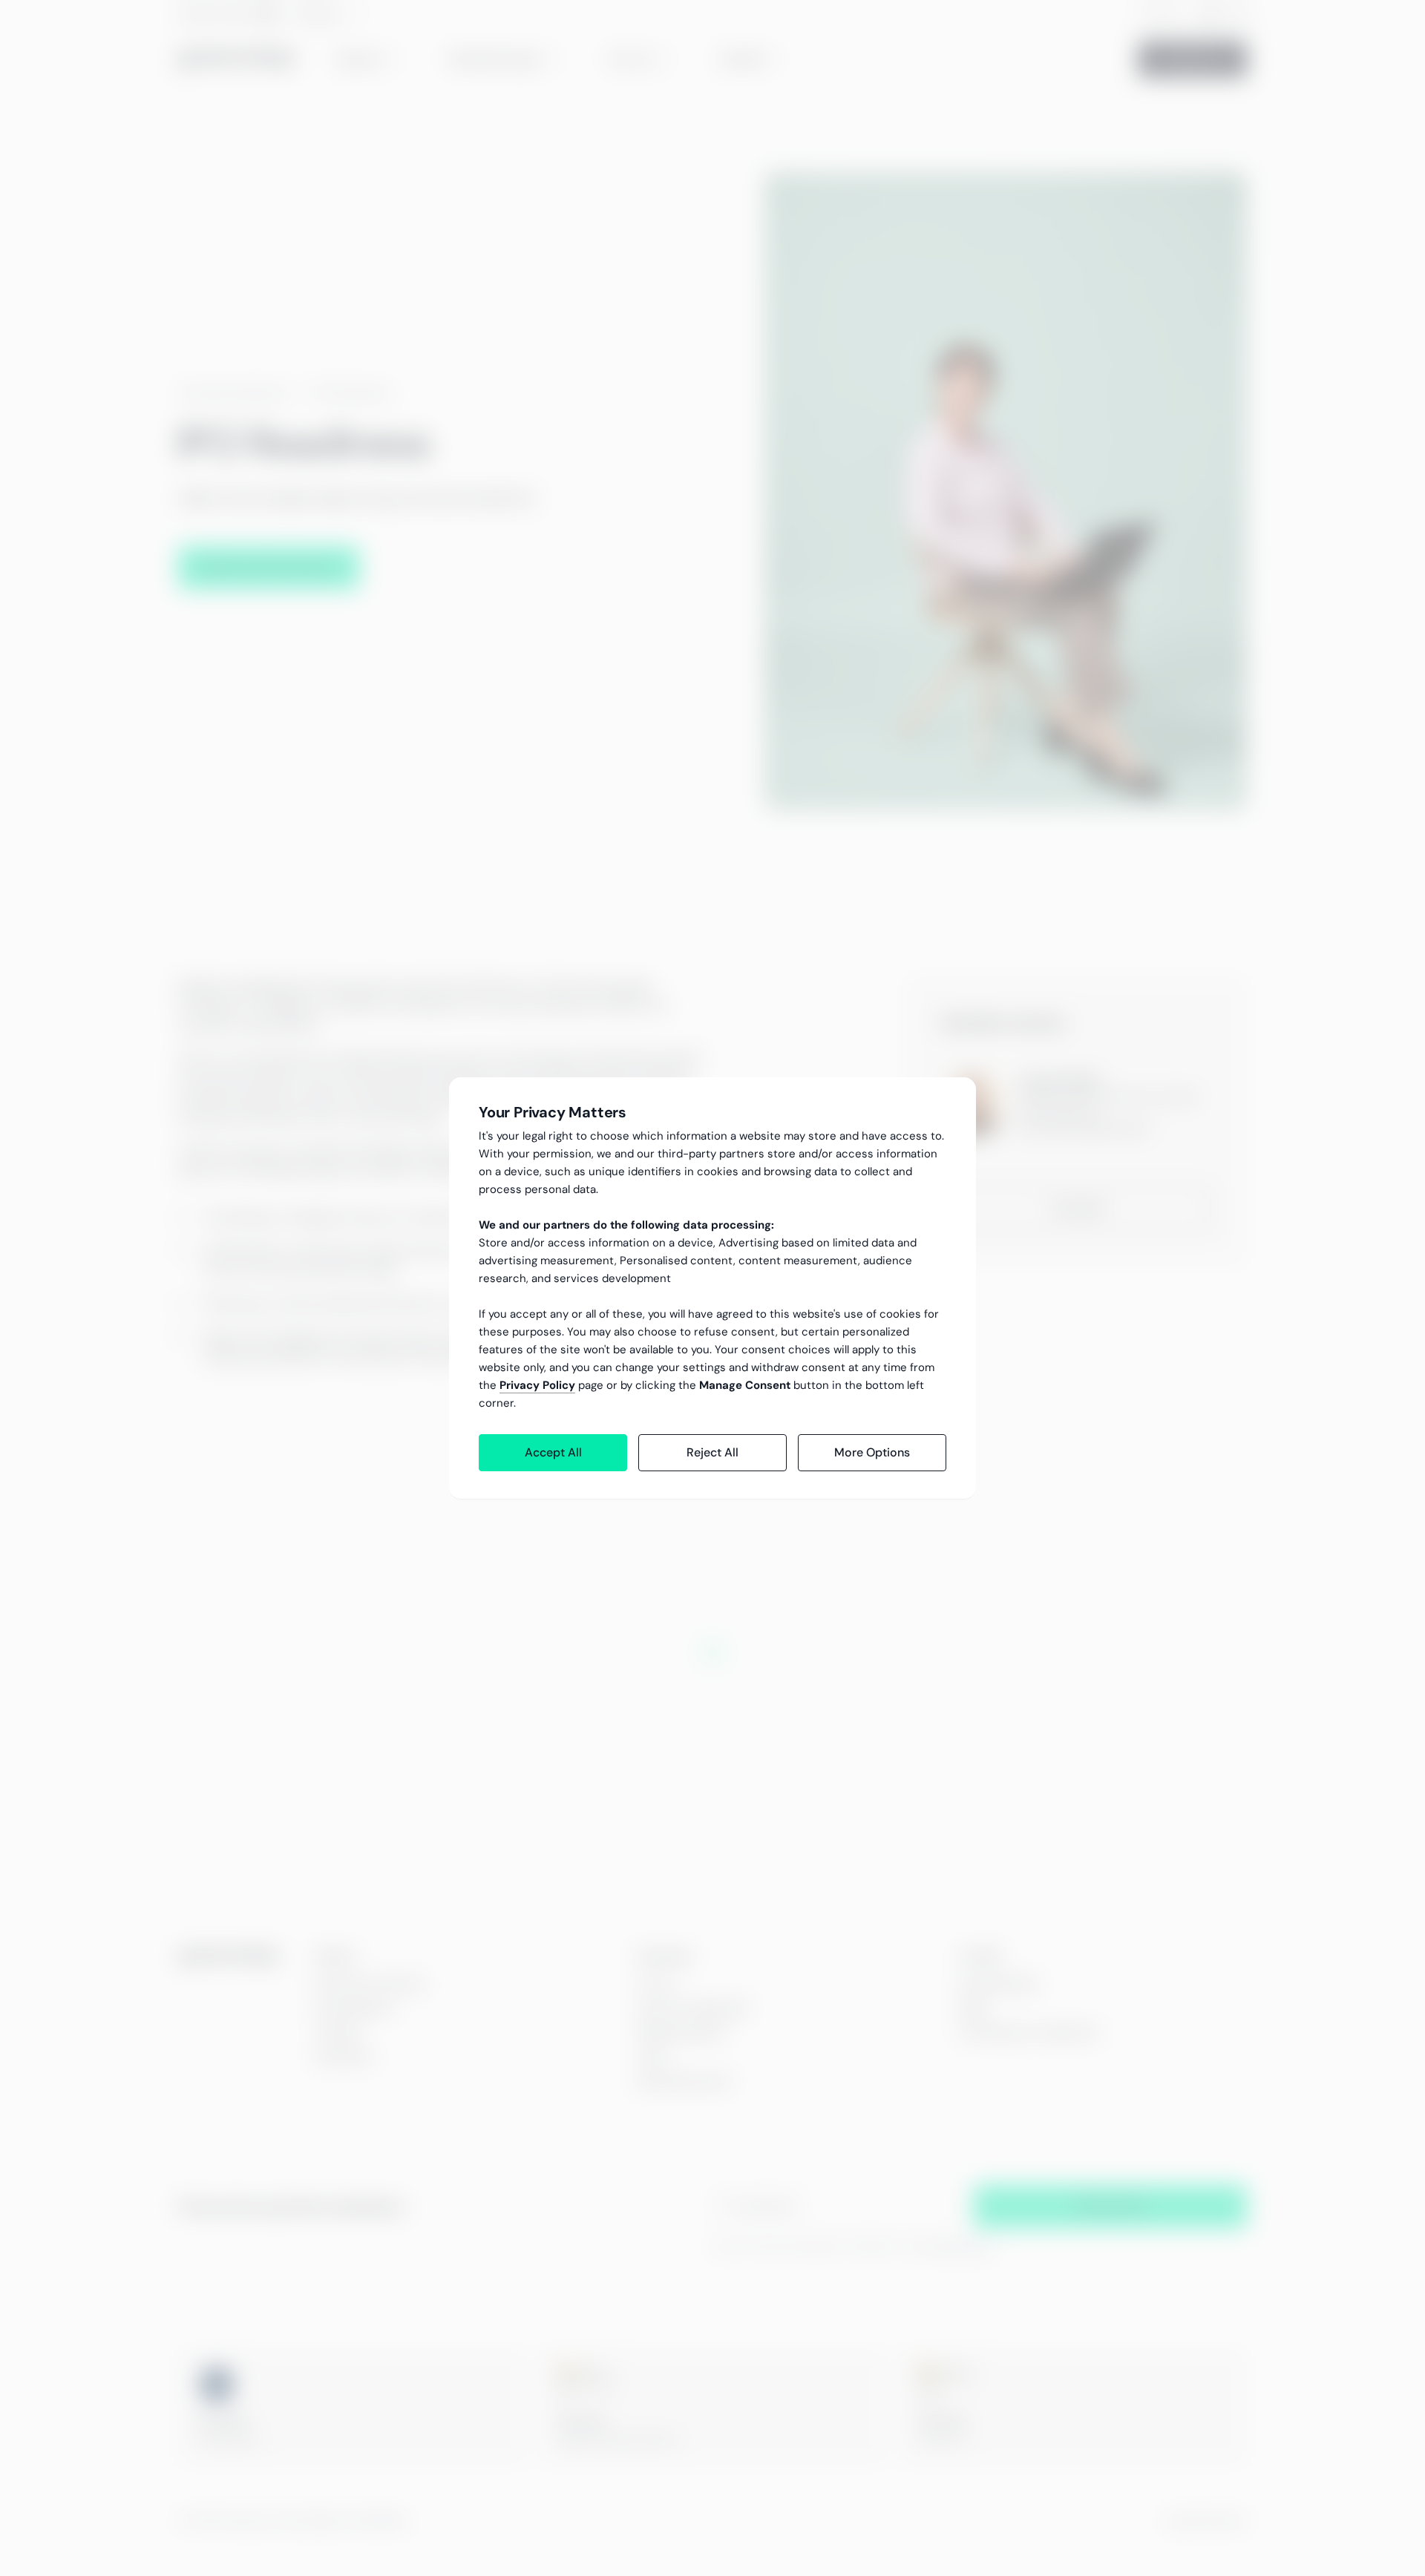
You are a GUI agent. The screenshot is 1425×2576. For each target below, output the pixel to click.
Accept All (553, 1452)
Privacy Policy (537, 1385)
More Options (872, 1452)
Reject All (712, 1452)
